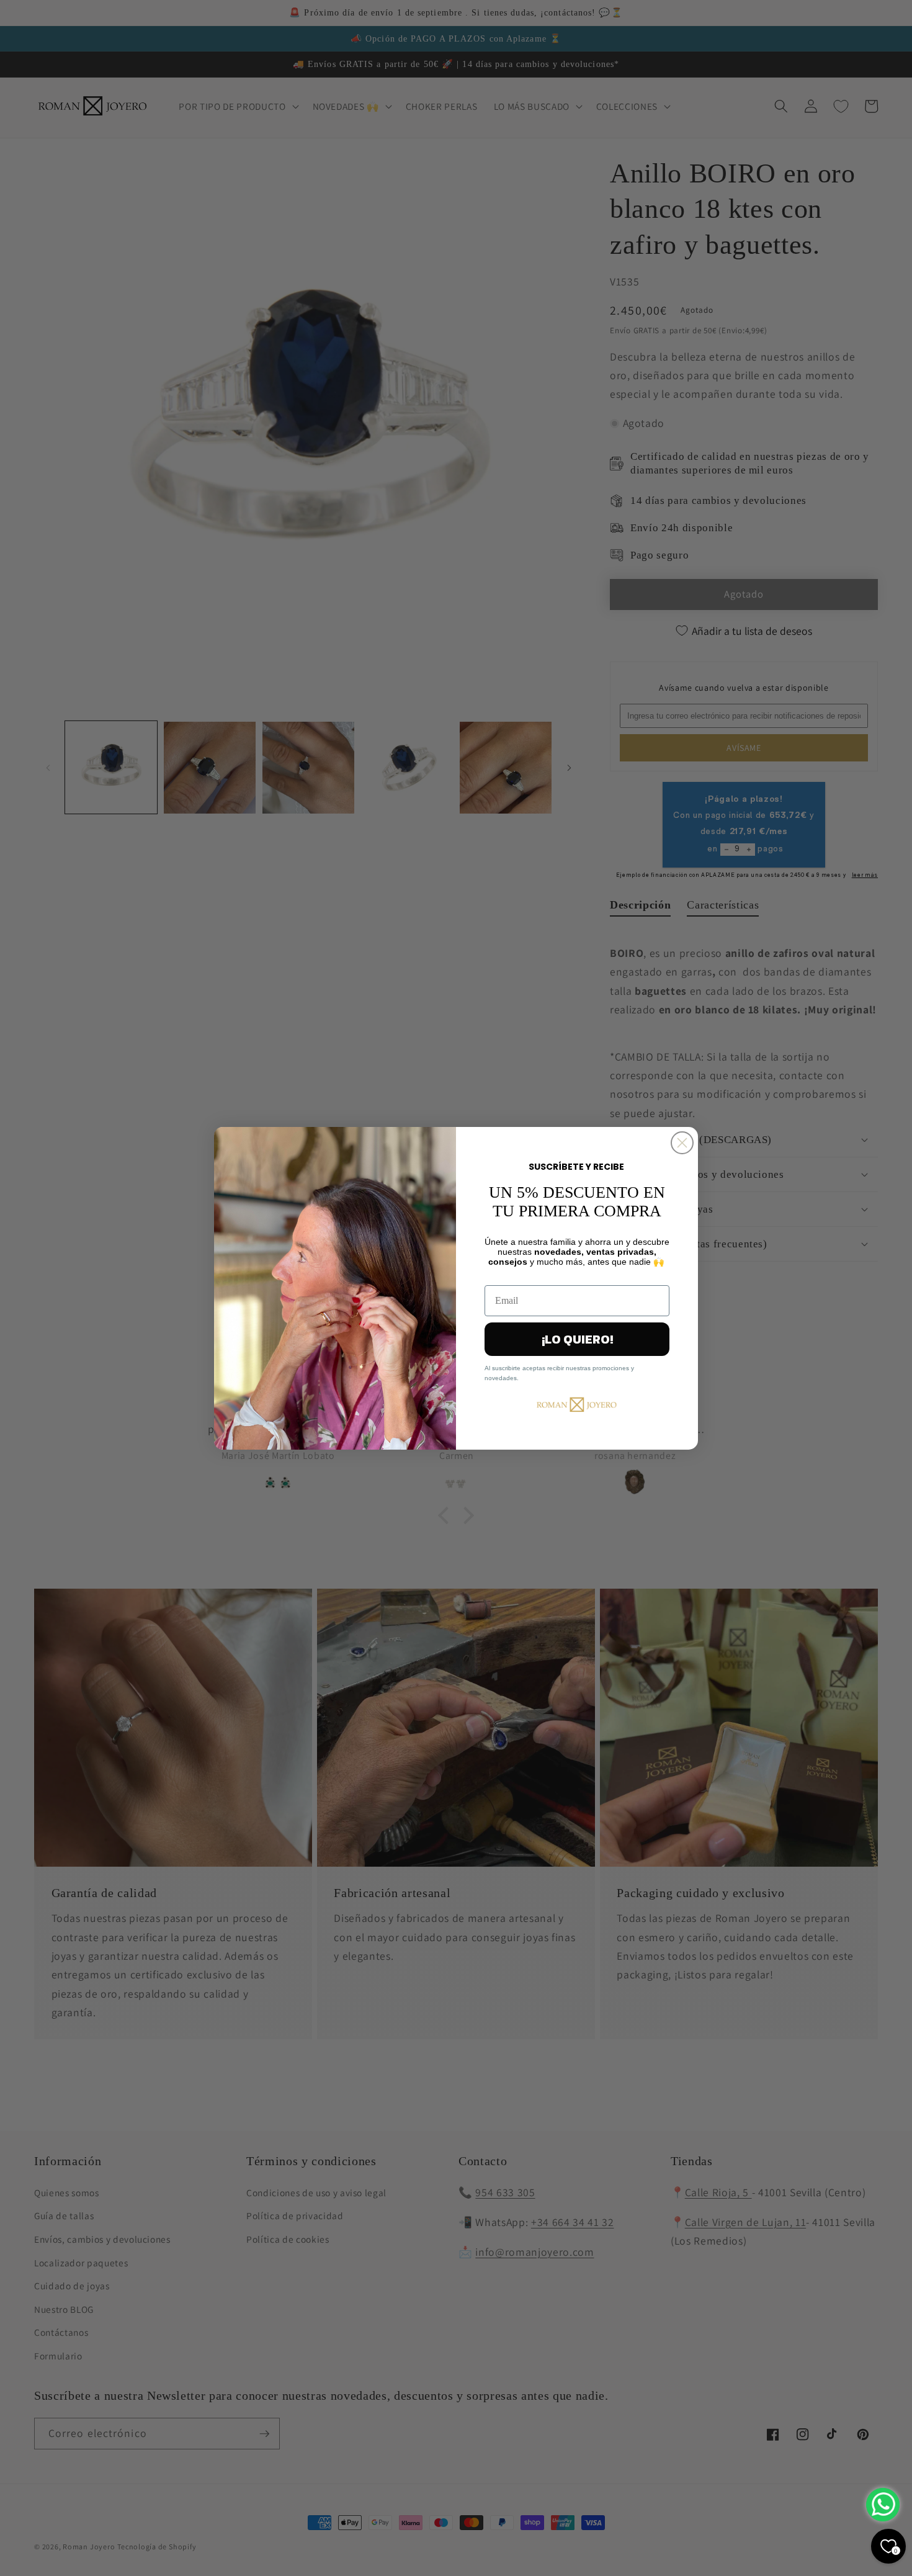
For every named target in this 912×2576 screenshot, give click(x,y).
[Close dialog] (682, 1143)
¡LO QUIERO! (577, 1339)
